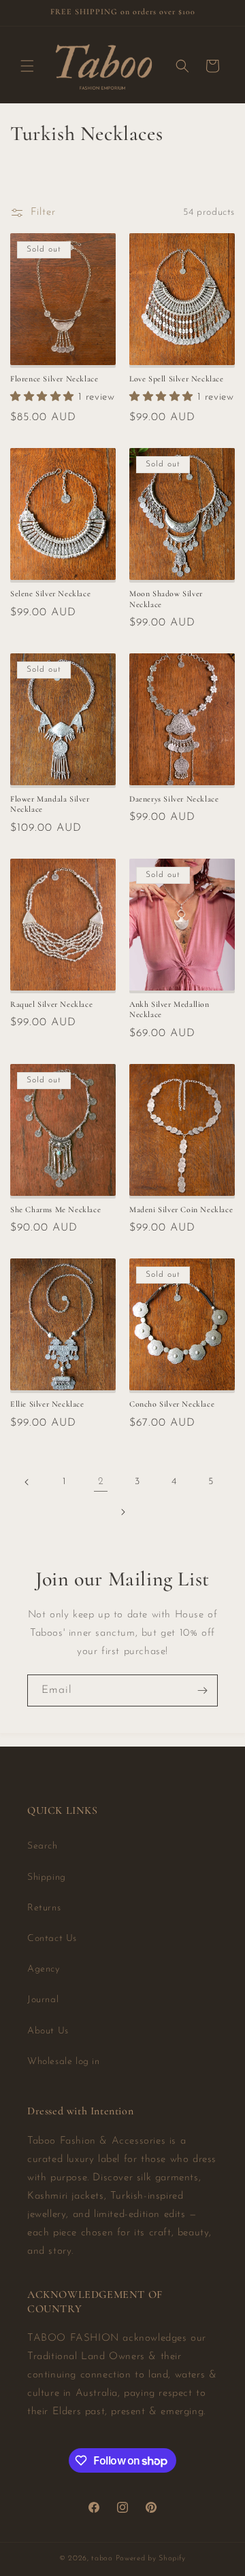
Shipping (47, 1877)
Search (43, 1846)
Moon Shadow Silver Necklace (166, 599)
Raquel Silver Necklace (51, 1004)
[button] (27, 66)
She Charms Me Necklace (55, 1209)
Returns (44, 1908)
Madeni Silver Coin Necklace (181, 1209)
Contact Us (52, 1939)
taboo (102, 2559)
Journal (43, 2000)
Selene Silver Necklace (50, 594)
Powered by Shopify (151, 2559)
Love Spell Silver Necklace (177, 379)
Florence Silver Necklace (54, 379)
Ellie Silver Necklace (47, 1404)
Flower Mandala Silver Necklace (50, 804)
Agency (44, 1969)
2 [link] (101, 1482)
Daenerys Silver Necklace (174, 799)
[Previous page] (27, 1482)
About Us (48, 2031)
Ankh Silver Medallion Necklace (169, 1010)
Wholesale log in (64, 2062)
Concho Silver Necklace (172, 1404)
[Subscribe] (202, 1690)
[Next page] (122, 1512)
